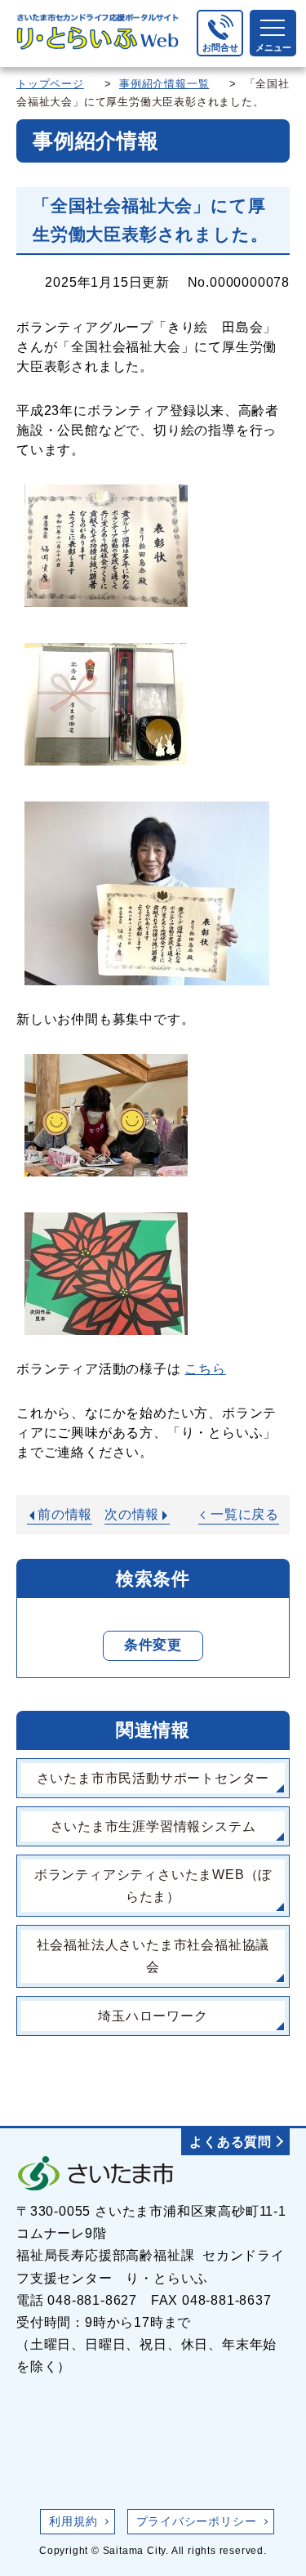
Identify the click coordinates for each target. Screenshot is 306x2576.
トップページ (50, 84)
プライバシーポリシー (197, 2521)
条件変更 (153, 1645)
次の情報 (132, 1514)
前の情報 (65, 1514)
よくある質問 (231, 2142)
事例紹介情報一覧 (164, 84)
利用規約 (73, 2521)
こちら (205, 1369)
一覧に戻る (245, 1514)
